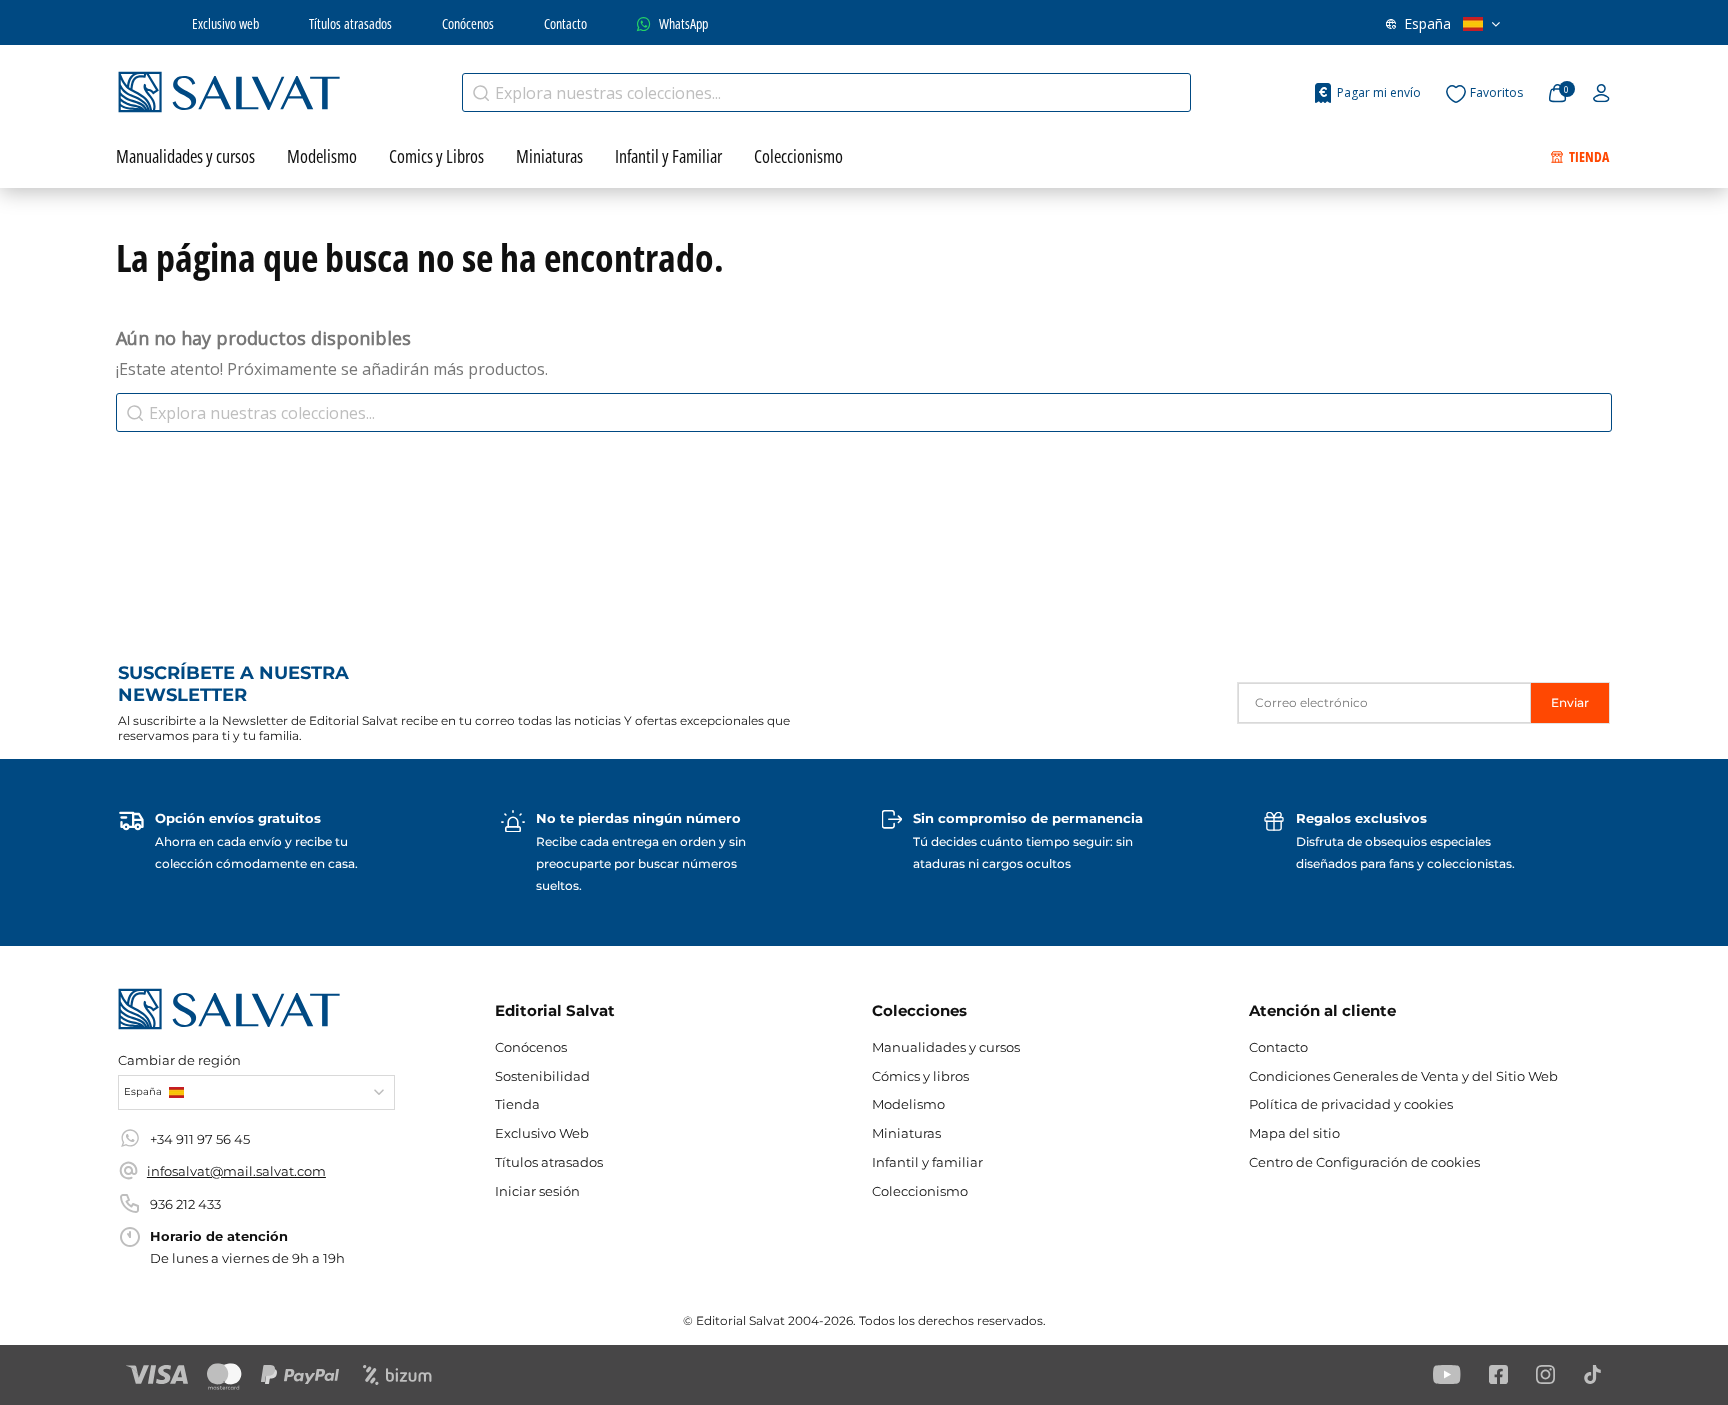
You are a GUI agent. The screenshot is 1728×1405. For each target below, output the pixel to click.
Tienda (517, 1104)
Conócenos (468, 23)
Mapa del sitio (1294, 1133)
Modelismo (908, 1104)
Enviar (1570, 702)
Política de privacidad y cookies (1351, 1104)
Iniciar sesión (537, 1191)
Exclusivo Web (542, 1133)
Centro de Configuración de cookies (1364, 1162)
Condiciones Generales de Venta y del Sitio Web (1403, 1076)
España (1427, 23)
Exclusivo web (225, 23)
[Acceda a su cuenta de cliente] (1601, 94)
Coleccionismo (920, 1191)
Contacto (565, 23)
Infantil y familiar (927, 1162)
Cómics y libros (920, 1076)
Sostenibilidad (542, 1076)
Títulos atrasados (350, 23)
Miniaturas (906, 1133)
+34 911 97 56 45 (200, 1139)
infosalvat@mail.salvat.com (236, 1171)
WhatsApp (683, 23)
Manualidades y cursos (946, 1047)
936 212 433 (185, 1204)
